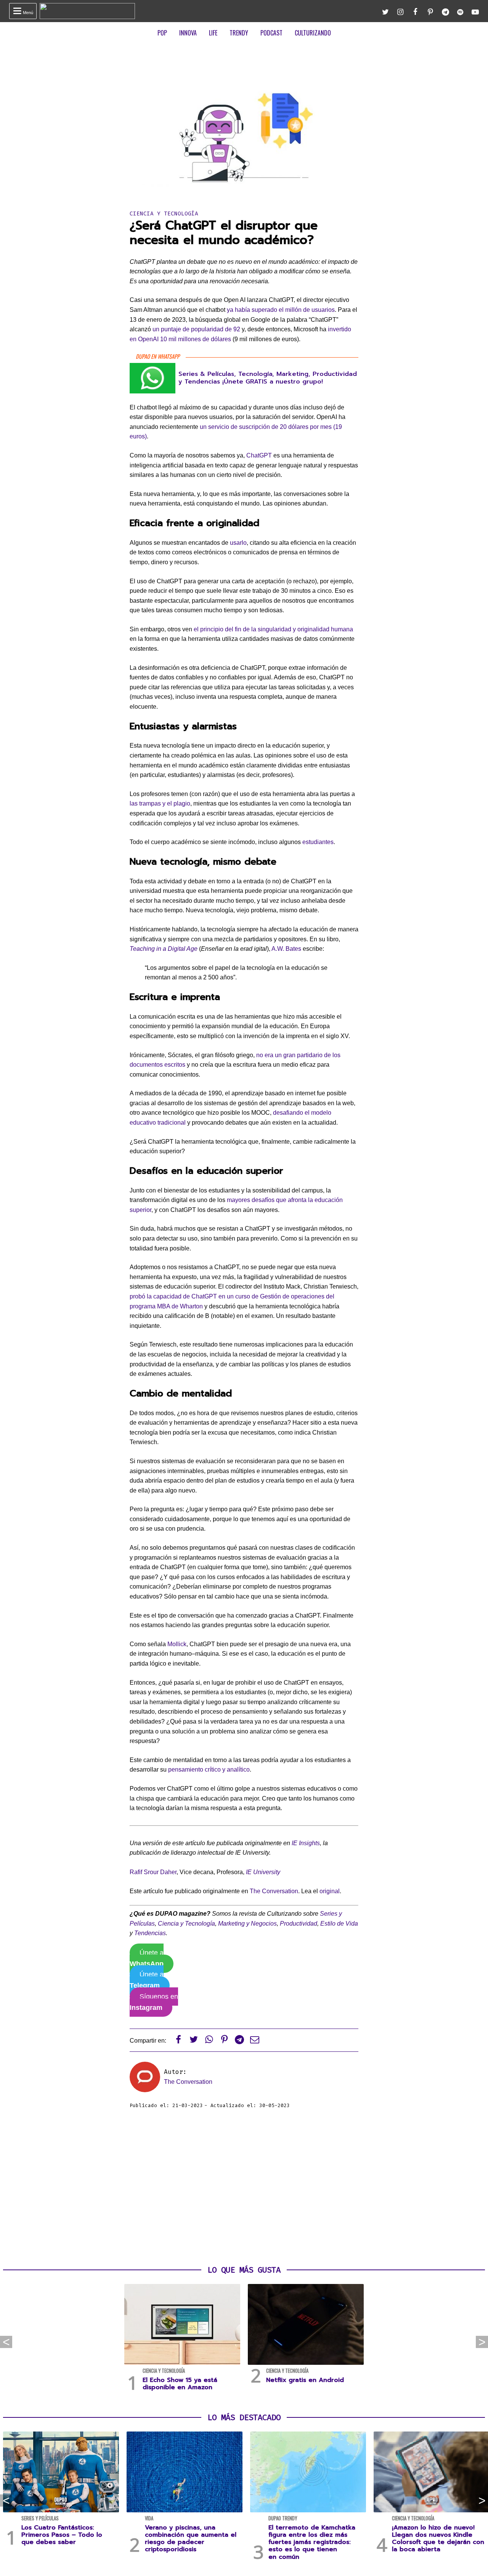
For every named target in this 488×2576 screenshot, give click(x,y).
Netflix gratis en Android (305, 2380)
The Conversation (274, 1891)
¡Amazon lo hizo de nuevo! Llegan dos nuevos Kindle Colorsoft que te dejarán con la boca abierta (438, 2539)
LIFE (213, 33)
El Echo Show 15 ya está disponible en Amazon (180, 2384)
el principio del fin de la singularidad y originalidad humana (273, 629)
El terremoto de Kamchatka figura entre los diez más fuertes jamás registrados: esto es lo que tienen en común (312, 2542)
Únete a (147, 1958)
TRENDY (239, 33)
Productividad (299, 1924)
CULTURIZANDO (313, 33)
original (330, 1891)
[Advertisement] (244, 2188)
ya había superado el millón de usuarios (281, 310)
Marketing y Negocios (247, 1924)
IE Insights (306, 1843)
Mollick (177, 1644)
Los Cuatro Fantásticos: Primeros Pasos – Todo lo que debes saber (62, 2535)
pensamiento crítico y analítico (209, 1769)
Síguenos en (154, 2002)
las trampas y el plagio (160, 803)
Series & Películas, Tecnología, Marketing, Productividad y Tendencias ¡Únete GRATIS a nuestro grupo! (268, 378)
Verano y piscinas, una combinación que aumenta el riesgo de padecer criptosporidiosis (191, 2539)
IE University (263, 1872)
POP (162, 33)
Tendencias (150, 1933)
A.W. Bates (286, 949)
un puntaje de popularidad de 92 (196, 329)
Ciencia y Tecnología (164, 214)
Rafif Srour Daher (153, 1872)
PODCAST (271, 33)
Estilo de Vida (339, 1924)
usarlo (238, 543)
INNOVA (188, 33)
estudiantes (318, 842)
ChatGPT (259, 455)
